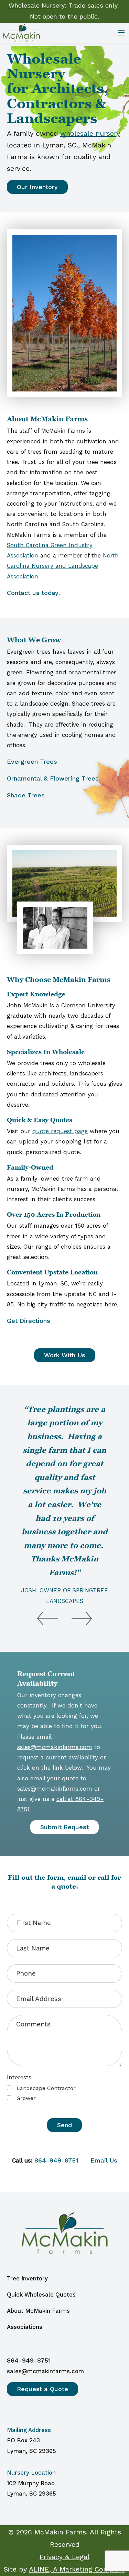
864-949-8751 (56, 2160)
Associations (25, 2327)
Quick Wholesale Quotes (41, 2295)
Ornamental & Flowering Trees (53, 778)
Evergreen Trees (32, 761)
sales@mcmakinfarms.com (55, 1747)
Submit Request (64, 1827)
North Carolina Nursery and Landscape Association (63, 566)
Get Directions (29, 1321)
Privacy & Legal (64, 2557)
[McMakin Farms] (21, 32)
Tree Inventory (27, 2278)
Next (82, 1612)
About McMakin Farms (38, 2311)
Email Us (104, 2160)
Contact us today (33, 593)
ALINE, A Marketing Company (77, 2569)
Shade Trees (26, 795)
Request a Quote (42, 2389)
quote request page (60, 1131)
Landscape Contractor (45, 2088)
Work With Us (65, 1355)
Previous (47, 1612)
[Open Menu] (121, 33)
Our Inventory (37, 187)
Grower (25, 2098)
